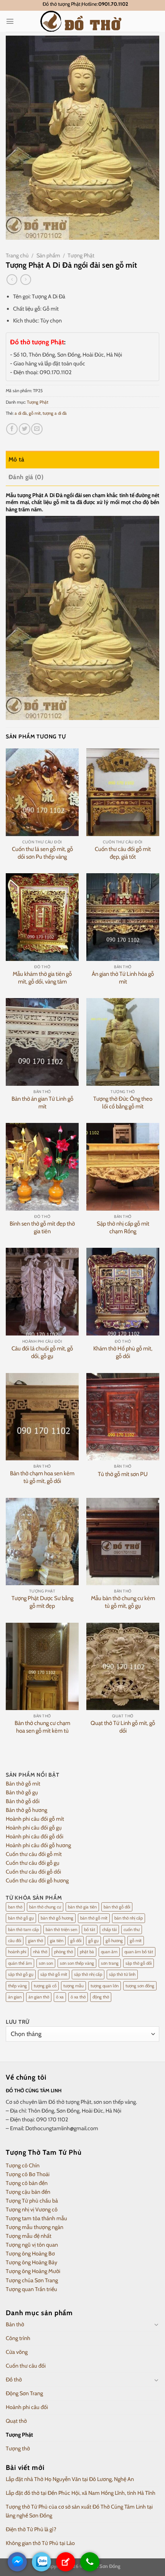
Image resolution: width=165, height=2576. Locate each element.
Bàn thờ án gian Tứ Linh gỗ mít (42, 1103)
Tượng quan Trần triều (31, 2289)
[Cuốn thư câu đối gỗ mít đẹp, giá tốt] (123, 792)
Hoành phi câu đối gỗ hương (38, 1845)
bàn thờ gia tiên (82, 1907)
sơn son (46, 1963)
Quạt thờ (16, 2421)
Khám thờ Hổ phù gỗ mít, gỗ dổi (123, 1352)
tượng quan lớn (105, 1986)
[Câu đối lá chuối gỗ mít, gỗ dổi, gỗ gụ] (42, 1291)
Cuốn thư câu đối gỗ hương (37, 1880)
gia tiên (57, 1941)
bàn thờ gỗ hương (57, 1918)
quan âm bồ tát (139, 1952)
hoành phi (17, 1952)
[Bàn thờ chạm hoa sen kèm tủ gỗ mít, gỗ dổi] (42, 1417)
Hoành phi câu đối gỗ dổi (35, 1836)
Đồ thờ (14, 2380)
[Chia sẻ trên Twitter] (25, 429)
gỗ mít (35, 413)
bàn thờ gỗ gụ (21, 1918)
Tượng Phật (81, 255)
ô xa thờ (78, 1997)
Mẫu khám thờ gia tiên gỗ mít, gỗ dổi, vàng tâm (42, 978)
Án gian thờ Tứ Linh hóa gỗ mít (123, 978)
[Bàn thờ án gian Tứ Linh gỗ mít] (42, 1042)
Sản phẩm (48, 255)
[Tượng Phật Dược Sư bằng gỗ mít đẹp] (42, 1542)
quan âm (109, 1952)
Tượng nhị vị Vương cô (32, 2209)
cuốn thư (132, 1930)
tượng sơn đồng (140, 1986)
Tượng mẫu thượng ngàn (35, 2227)
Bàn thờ (15, 2324)
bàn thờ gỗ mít (94, 1918)
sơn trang (110, 1963)
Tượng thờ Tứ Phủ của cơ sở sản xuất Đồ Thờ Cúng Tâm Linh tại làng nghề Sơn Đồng (79, 2511)
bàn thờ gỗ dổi (117, 1907)
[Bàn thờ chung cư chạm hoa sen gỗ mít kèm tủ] (42, 1666)
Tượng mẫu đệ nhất (29, 2236)
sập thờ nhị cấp (88, 1974)
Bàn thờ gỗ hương (26, 1810)
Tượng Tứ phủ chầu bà (32, 2201)
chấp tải (109, 1930)
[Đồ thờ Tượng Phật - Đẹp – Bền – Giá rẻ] (82, 21)
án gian (15, 1997)
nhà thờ (40, 1952)
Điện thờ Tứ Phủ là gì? (31, 2529)
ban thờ (15, 1907)
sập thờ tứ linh (122, 1974)
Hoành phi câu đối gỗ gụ (34, 1828)
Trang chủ (17, 255)
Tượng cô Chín (23, 2165)
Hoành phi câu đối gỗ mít (35, 1819)
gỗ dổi (76, 1941)
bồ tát (90, 1930)
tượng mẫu (73, 1986)
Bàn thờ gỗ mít (23, 1784)
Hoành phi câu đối (27, 2407)
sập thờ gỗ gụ (21, 1974)
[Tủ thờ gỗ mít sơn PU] (123, 1417)
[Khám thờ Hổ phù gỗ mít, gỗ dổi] (123, 1291)
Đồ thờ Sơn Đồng (102, 2566)
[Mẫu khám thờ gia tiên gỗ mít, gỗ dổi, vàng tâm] (42, 917)
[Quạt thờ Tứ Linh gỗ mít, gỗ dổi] (123, 1666)
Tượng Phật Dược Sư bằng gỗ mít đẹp (42, 1602)
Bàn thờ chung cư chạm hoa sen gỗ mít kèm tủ (42, 1727)
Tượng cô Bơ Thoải (28, 2174)
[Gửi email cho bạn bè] (37, 429)
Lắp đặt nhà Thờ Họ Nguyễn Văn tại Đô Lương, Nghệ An (70, 2479)
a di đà (21, 413)
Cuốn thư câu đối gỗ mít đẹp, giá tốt (123, 853)
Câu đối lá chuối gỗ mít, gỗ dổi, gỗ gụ (42, 1352)
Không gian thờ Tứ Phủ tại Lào (40, 2543)
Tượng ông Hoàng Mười (33, 2271)
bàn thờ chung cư (45, 1907)
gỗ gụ (93, 1941)
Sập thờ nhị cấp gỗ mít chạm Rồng (123, 1227)
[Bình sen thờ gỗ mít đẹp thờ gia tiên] (42, 1167)
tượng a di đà (55, 413)
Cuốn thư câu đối (26, 2366)
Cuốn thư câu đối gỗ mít (34, 1854)
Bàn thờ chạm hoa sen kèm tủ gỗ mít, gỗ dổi (42, 1477)
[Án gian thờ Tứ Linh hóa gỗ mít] (123, 917)
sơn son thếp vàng (77, 1963)
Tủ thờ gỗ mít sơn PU (123, 1474)
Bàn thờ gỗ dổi (23, 1801)
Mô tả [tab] (16, 459)
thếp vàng (17, 1986)
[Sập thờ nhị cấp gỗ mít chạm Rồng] (123, 1167)
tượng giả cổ (45, 1986)
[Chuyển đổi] (157, 2324)
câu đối (15, 1941)
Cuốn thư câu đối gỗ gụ (33, 1863)
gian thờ (35, 1941)
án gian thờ (39, 1997)
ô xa (60, 1997)
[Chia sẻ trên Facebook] (12, 429)
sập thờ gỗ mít (54, 1974)
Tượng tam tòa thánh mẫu (36, 2218)
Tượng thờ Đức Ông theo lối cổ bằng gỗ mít (123, 1103)
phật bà (87, 1952)
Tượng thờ (18, 2448)
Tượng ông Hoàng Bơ (30, 2254)
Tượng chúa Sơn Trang (32, 2280)
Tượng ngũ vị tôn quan (32, 2245)
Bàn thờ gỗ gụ (22, 1792)
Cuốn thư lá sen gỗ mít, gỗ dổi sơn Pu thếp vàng (42, 853)
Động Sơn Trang (24, 2393)
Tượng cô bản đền (27, 2183)
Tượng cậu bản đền (28, 2192)
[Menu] (10, 21)
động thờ (101, 1997)
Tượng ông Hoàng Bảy (31, 2262)
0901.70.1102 (113, 4)
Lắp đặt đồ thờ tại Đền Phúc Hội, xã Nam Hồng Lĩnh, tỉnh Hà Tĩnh (81, 2493)
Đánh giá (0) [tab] (26, 477)
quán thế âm (20, 1963)
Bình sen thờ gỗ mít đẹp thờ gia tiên (42, 1227)
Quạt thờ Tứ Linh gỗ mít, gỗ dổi (123, 1727)
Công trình (18, 2338)
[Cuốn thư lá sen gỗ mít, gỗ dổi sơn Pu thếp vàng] (42, 792)
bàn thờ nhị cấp (129, 1918)
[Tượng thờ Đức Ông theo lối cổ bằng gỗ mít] (123, 1042)
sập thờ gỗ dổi (139, 1963)
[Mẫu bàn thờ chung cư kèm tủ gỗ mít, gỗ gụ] (123, 1542)
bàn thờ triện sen (61, 1930)
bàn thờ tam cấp (23, 1930)
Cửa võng (17, 2352)
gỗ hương (114, 1941)
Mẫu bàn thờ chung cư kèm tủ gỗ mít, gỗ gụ (123, 1602)
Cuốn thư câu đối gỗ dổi (33, 1872)
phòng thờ (64, 1952)
